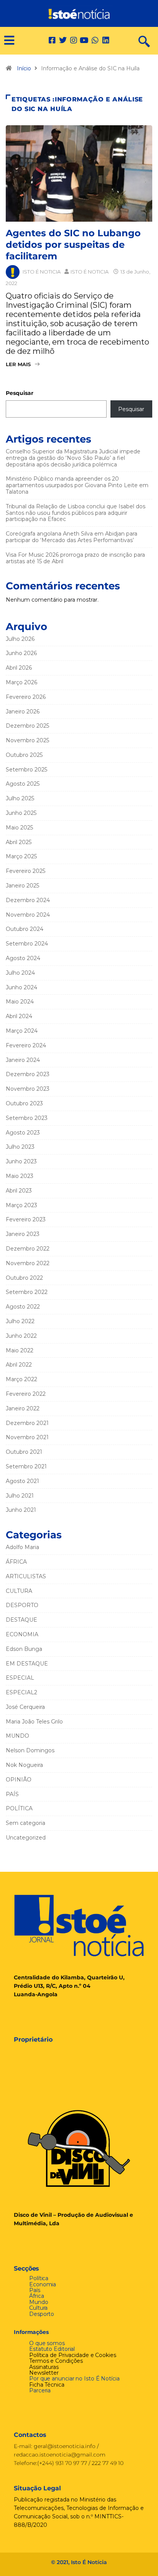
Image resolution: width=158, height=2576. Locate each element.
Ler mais (18, 364)
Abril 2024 (19, 1016)
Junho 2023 (21, 1161)
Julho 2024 (20, 973)
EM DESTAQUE (27, 1664)
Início (24, 68)
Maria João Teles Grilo (34, 1722)
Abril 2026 (19, 668)
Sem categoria (26, 1823)
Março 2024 (22, 1031)
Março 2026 (21, 682)
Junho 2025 (21, 813)
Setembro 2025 (26, 770)
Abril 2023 (19, 1191)
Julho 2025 (20, 798)
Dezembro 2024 (28, 900)
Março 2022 (21, 1379)
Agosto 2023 (23, 1133)
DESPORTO (22, 1605)
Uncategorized (26, 1838)
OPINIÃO (19, 1780)
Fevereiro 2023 (26, 1219)
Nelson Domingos (30, 1750)
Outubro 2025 (24, 755)
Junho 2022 (21, 1336)
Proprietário (33, 2039)
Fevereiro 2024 (26, 1045)
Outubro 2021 (24, 1452)
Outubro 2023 (24, 1103)
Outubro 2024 (25, 929)
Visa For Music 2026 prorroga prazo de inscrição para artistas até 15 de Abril (75, 558)
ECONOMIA (22, 1634)
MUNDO (17, 1736)
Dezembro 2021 (27, 1423)
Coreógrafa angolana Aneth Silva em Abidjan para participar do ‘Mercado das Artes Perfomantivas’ (72, 537)
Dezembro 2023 (28, 1074)
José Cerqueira (25, 1707)
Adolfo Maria (22, 1547)
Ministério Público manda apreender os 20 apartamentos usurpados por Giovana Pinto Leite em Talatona (77, 485)
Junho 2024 (21, 987)
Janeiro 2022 (23, 1408)
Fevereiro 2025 (26, 871)
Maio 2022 (20, 1350)
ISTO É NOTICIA (42, 272)
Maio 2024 (20, 1002)
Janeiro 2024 (23, 1060)
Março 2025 (21, 856)
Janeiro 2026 (23, 712)
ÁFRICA (16, 1562)
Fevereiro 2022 (26, 1394)
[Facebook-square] (52, 40)
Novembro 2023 (28, 1089)
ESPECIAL (20, 1678)
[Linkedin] (106, 40)
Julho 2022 (20, 1321)
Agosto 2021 (22, 1481)
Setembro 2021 (26, 1466)
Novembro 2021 (27, 1437)
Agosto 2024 (23, 958)
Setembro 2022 (27, 1292)
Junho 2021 (21, 1510)
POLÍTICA (19, 1808)
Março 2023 (21, 1205)
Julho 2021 (20, 1496)
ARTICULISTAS (26, 1576)
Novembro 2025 (27, 740)
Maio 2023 (20, 1176)
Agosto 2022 (23, 1307)
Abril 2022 (19, 1365)
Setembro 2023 (27, 1118)
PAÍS (12, 1794)
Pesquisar (20, 393)
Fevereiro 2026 (26, 697)
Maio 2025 (19, 828)
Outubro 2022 (24, 1278)
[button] (6, 41)
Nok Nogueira (24, 1765)
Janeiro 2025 (22, 886)
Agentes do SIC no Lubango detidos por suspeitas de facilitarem (73, 245)
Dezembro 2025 (27, 726)
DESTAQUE (21, 1620)
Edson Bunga (24, 1649)
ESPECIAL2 (21, 1692)
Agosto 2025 (23, 784)
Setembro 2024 (27, 944)
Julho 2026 (20, 639)
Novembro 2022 (28, 1263)
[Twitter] (63, 40)
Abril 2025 (19, 842)
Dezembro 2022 (28, 1249)
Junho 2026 (21, 653)
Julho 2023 (20, 1147)
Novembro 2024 (28, 915)
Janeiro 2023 (23, 1234)
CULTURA (19, 1591)
